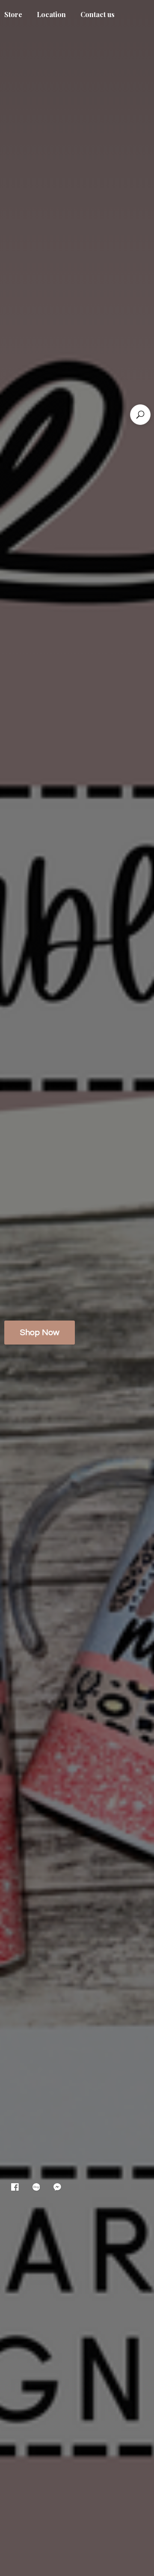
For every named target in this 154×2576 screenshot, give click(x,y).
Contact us (98, 14)
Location (51, 14)
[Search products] (140, 415)
